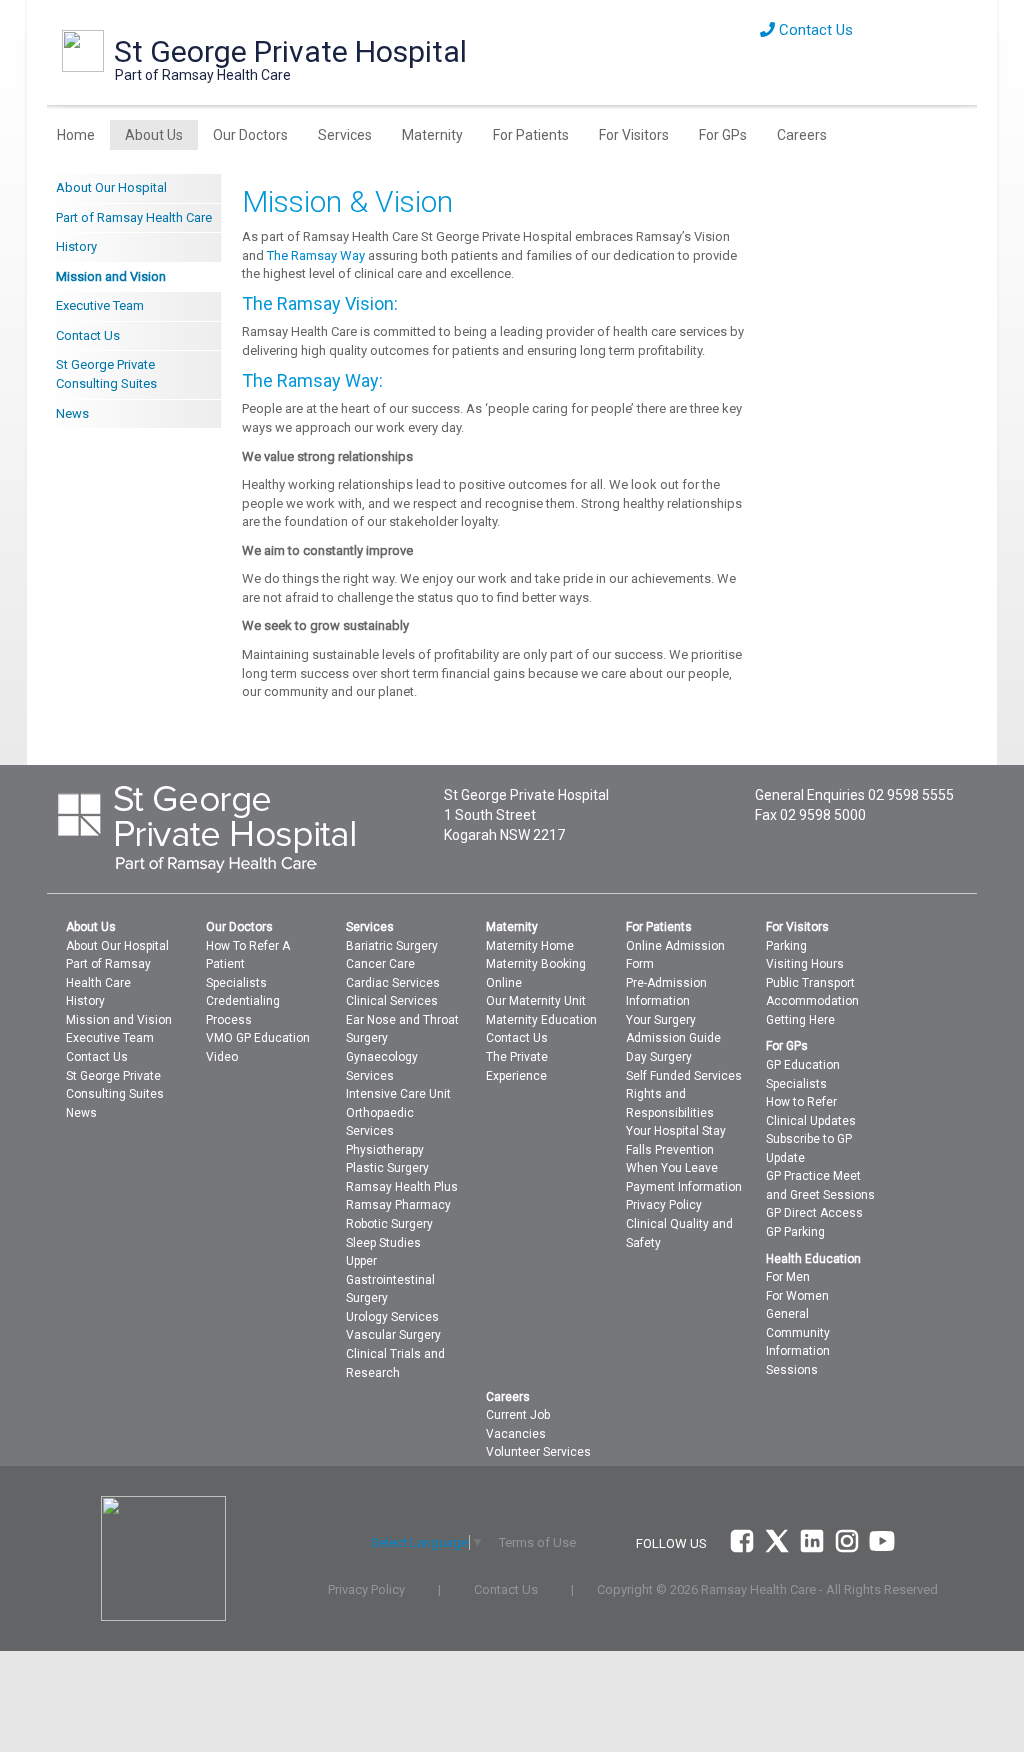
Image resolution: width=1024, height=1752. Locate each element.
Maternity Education (541, 1020)
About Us (154, 135)
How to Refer (801, 1102)
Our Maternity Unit (536, 1001)
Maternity (432, 135)
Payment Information (684, 1187)
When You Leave (672, 1168)
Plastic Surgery (387, 1168)
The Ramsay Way (316, 255)
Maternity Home (530, 946)
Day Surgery (659, 1057)
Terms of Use (537, 1542)
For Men (788, 1277)
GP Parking (795, 1232)
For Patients (531, 135)
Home (76, 135)
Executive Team (100, 305)
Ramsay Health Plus (402, 1187)
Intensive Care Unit (398, 1094)
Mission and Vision (111, 276)
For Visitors (634, 135)
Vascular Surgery (393, 1335)
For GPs (723, 135)
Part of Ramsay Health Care (134, 217)
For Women (797, 1296)
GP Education (803, 1065)
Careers (802, 135)
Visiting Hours (805, 964)
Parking (786, 946)
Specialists (236, 983)
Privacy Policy (664, 1205)
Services (345, 135)
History (76, 246)
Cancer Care (380, 964)
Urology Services (392, 1317)
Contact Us (814, 30)
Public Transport (810, 983)
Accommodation (812, 1001)
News (72, 413)
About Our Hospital (111, 187)
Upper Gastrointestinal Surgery (390, 1279)
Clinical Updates (811, 1121)
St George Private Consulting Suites (106, 374)
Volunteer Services (538, 1452)
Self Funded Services (684, 1076)
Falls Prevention (670, 1150)
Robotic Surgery (389, 1224)
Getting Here (800, 1020)
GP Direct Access (814, 1213)
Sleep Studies (383, 1243)
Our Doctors (250, 135)
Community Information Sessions (798, 1351)
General (787, 1314)
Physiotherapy (385, 1150)
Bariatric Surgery (392, 946)
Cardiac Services (393, 983)
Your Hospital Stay (676, 1131)
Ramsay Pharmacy (398, 1205)
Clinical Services (392, 1001)
